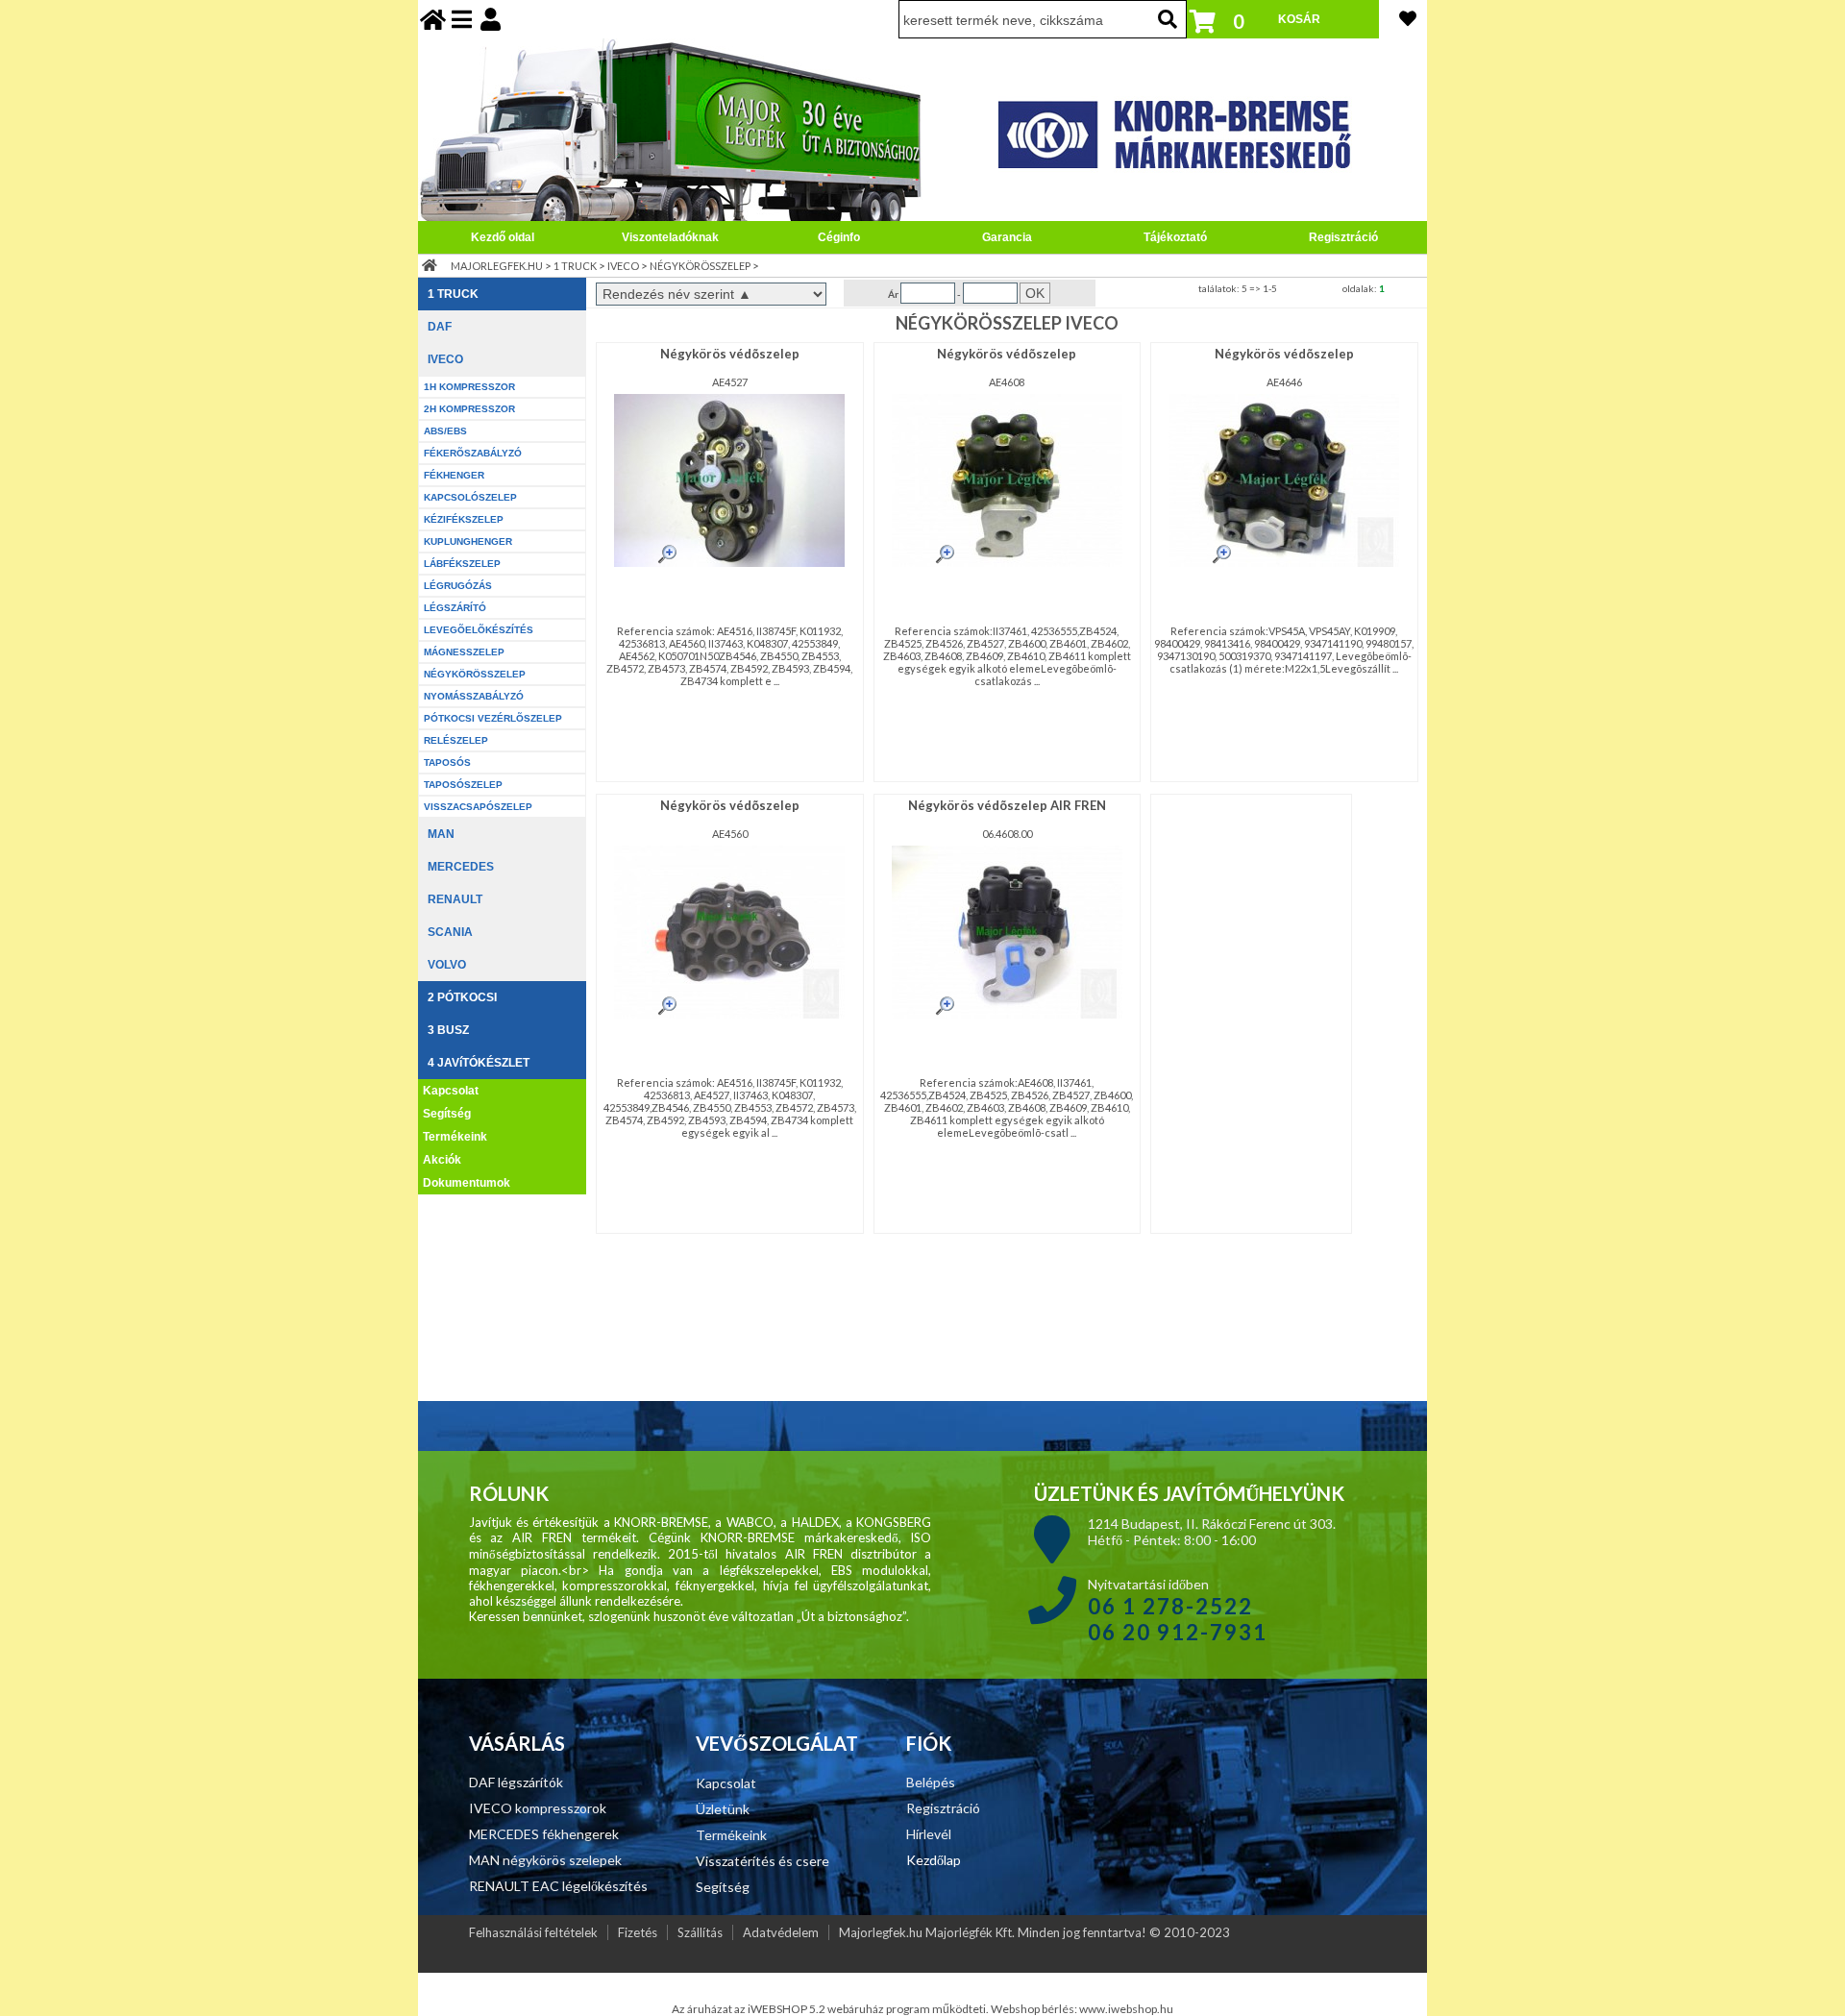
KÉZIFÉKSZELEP (464, 519)
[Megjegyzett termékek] (1408, 18)
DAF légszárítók (516, 1782)
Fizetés (638, 1932)
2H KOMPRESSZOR (469, 409)
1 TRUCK (575, 266)
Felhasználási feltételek (533, 1932)
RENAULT (455, 899)
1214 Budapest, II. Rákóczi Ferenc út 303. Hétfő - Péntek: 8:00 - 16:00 (1212, 1532)
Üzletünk (723, 1809)
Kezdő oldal (503, 237)
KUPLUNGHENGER (468, 541)
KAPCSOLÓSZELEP (470, 497)
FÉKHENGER (454, 475)
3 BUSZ (448, 1030)
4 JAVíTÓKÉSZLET (479, 1063)
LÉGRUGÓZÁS (458, 586)
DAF (440, 327)
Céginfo (839, 237)
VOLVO (447, 965)
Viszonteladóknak (670, 237)
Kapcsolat (451, 1091)
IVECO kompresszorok (538, 1808)
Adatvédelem (781, 1932)
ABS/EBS (445, 431)
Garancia (1007, 237)
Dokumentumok (467, 1183)
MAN (441, 834)
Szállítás (700, 1932)
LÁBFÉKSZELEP (462, 564)
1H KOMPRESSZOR (469, 387)
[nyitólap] (433, 19)
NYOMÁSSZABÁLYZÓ (474, 696)
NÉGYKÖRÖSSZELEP (700, 266)
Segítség (447, 1114)
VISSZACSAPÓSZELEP (478, 807)
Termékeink (455, 1137)
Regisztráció (1343, 237)
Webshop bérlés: (1035, 2009)
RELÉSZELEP (456, 740)
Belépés (931, 1782)
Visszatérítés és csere (763, 1861)
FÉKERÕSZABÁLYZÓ (473, 453)
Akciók (442, 1160)
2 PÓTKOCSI (462, 997)
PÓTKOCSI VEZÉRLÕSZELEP (493, 718)
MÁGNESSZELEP (464, 652)
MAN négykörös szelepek (545, 1860)
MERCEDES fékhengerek (544, 1834)
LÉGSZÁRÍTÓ (455, 608)
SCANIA (450, 932)
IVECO (623, 266)
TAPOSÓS (447, 762)
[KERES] (1168, 19)
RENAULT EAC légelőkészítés (558, 1886)
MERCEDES (461, 867)
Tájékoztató (1175, 237)
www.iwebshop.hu (1126, 2009)
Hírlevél (929, 1834)
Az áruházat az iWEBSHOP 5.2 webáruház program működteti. (831, 2009)
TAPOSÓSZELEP (463, 785)
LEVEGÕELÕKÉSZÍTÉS (479, 630)
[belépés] (491, 19)
